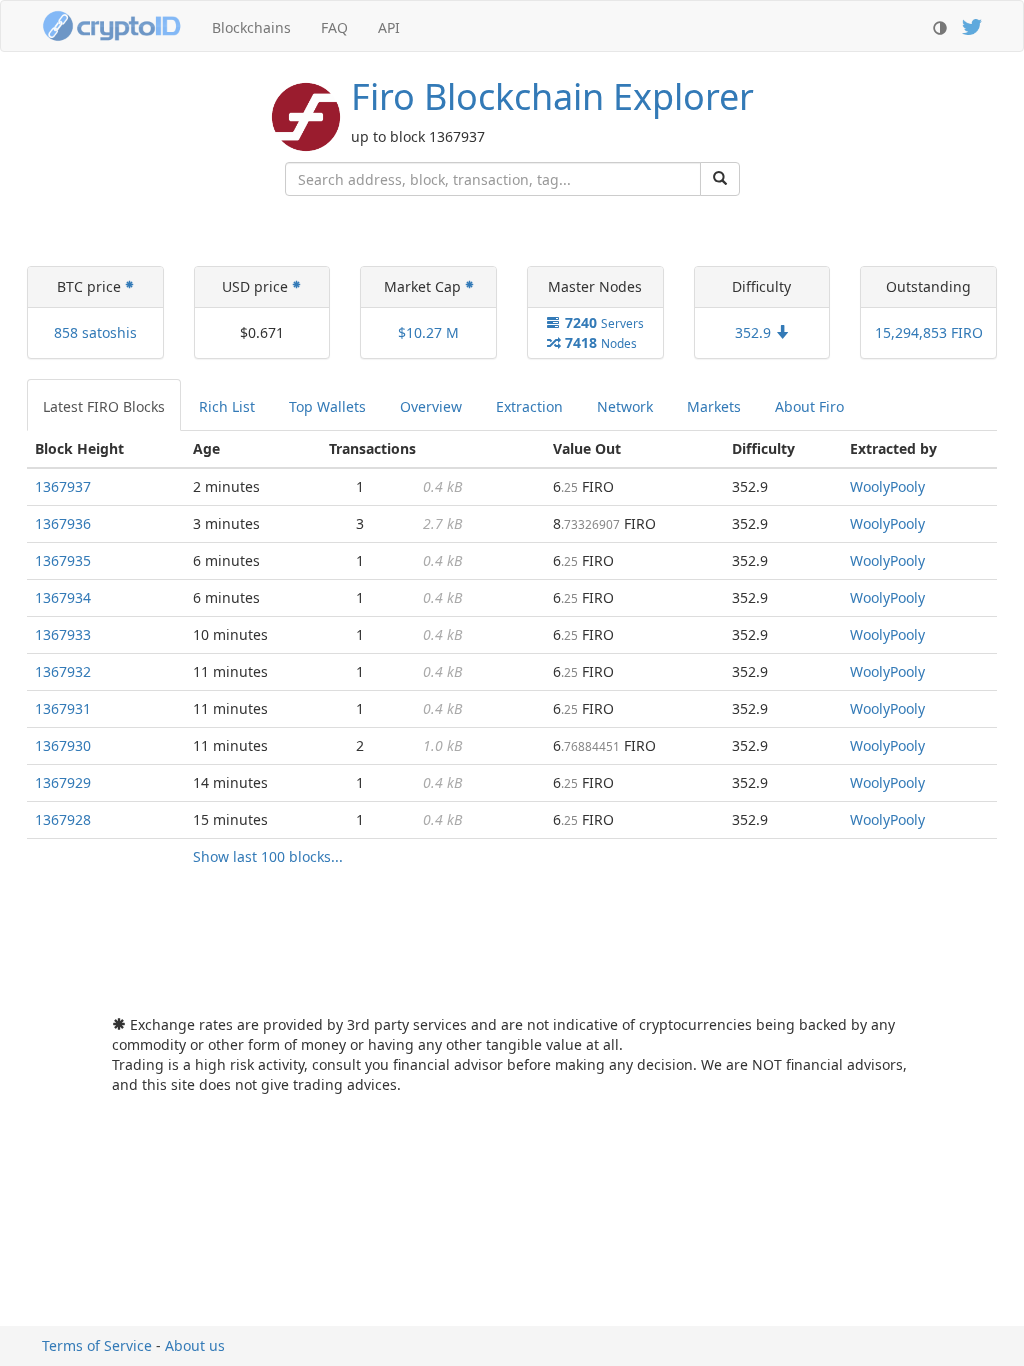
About (809, 406)
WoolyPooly (887, 486)
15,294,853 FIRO (929, 332)
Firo (552, 96)
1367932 (63, 671)
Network (625, 406)
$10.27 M (428, 332)
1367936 (63, 523)
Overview (431, 406)
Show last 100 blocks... (268, 856)
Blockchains (251, 27)
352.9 (755, 332)
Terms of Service (97, 1345)
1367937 (63, 486)
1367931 (63, 708)
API (389, 27)
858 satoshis (95, 332)
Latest (104, 406)
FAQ (334, 27)
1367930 (63, 745)
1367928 (63, 819)
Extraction (529, 406)
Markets (714, 406)
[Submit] (720, 179)
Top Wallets (327, 406)
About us (195, 1345)
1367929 (63, 782)
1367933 (63, 634)
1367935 (63, 560)
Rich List (227, 406)
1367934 (63, 597)
